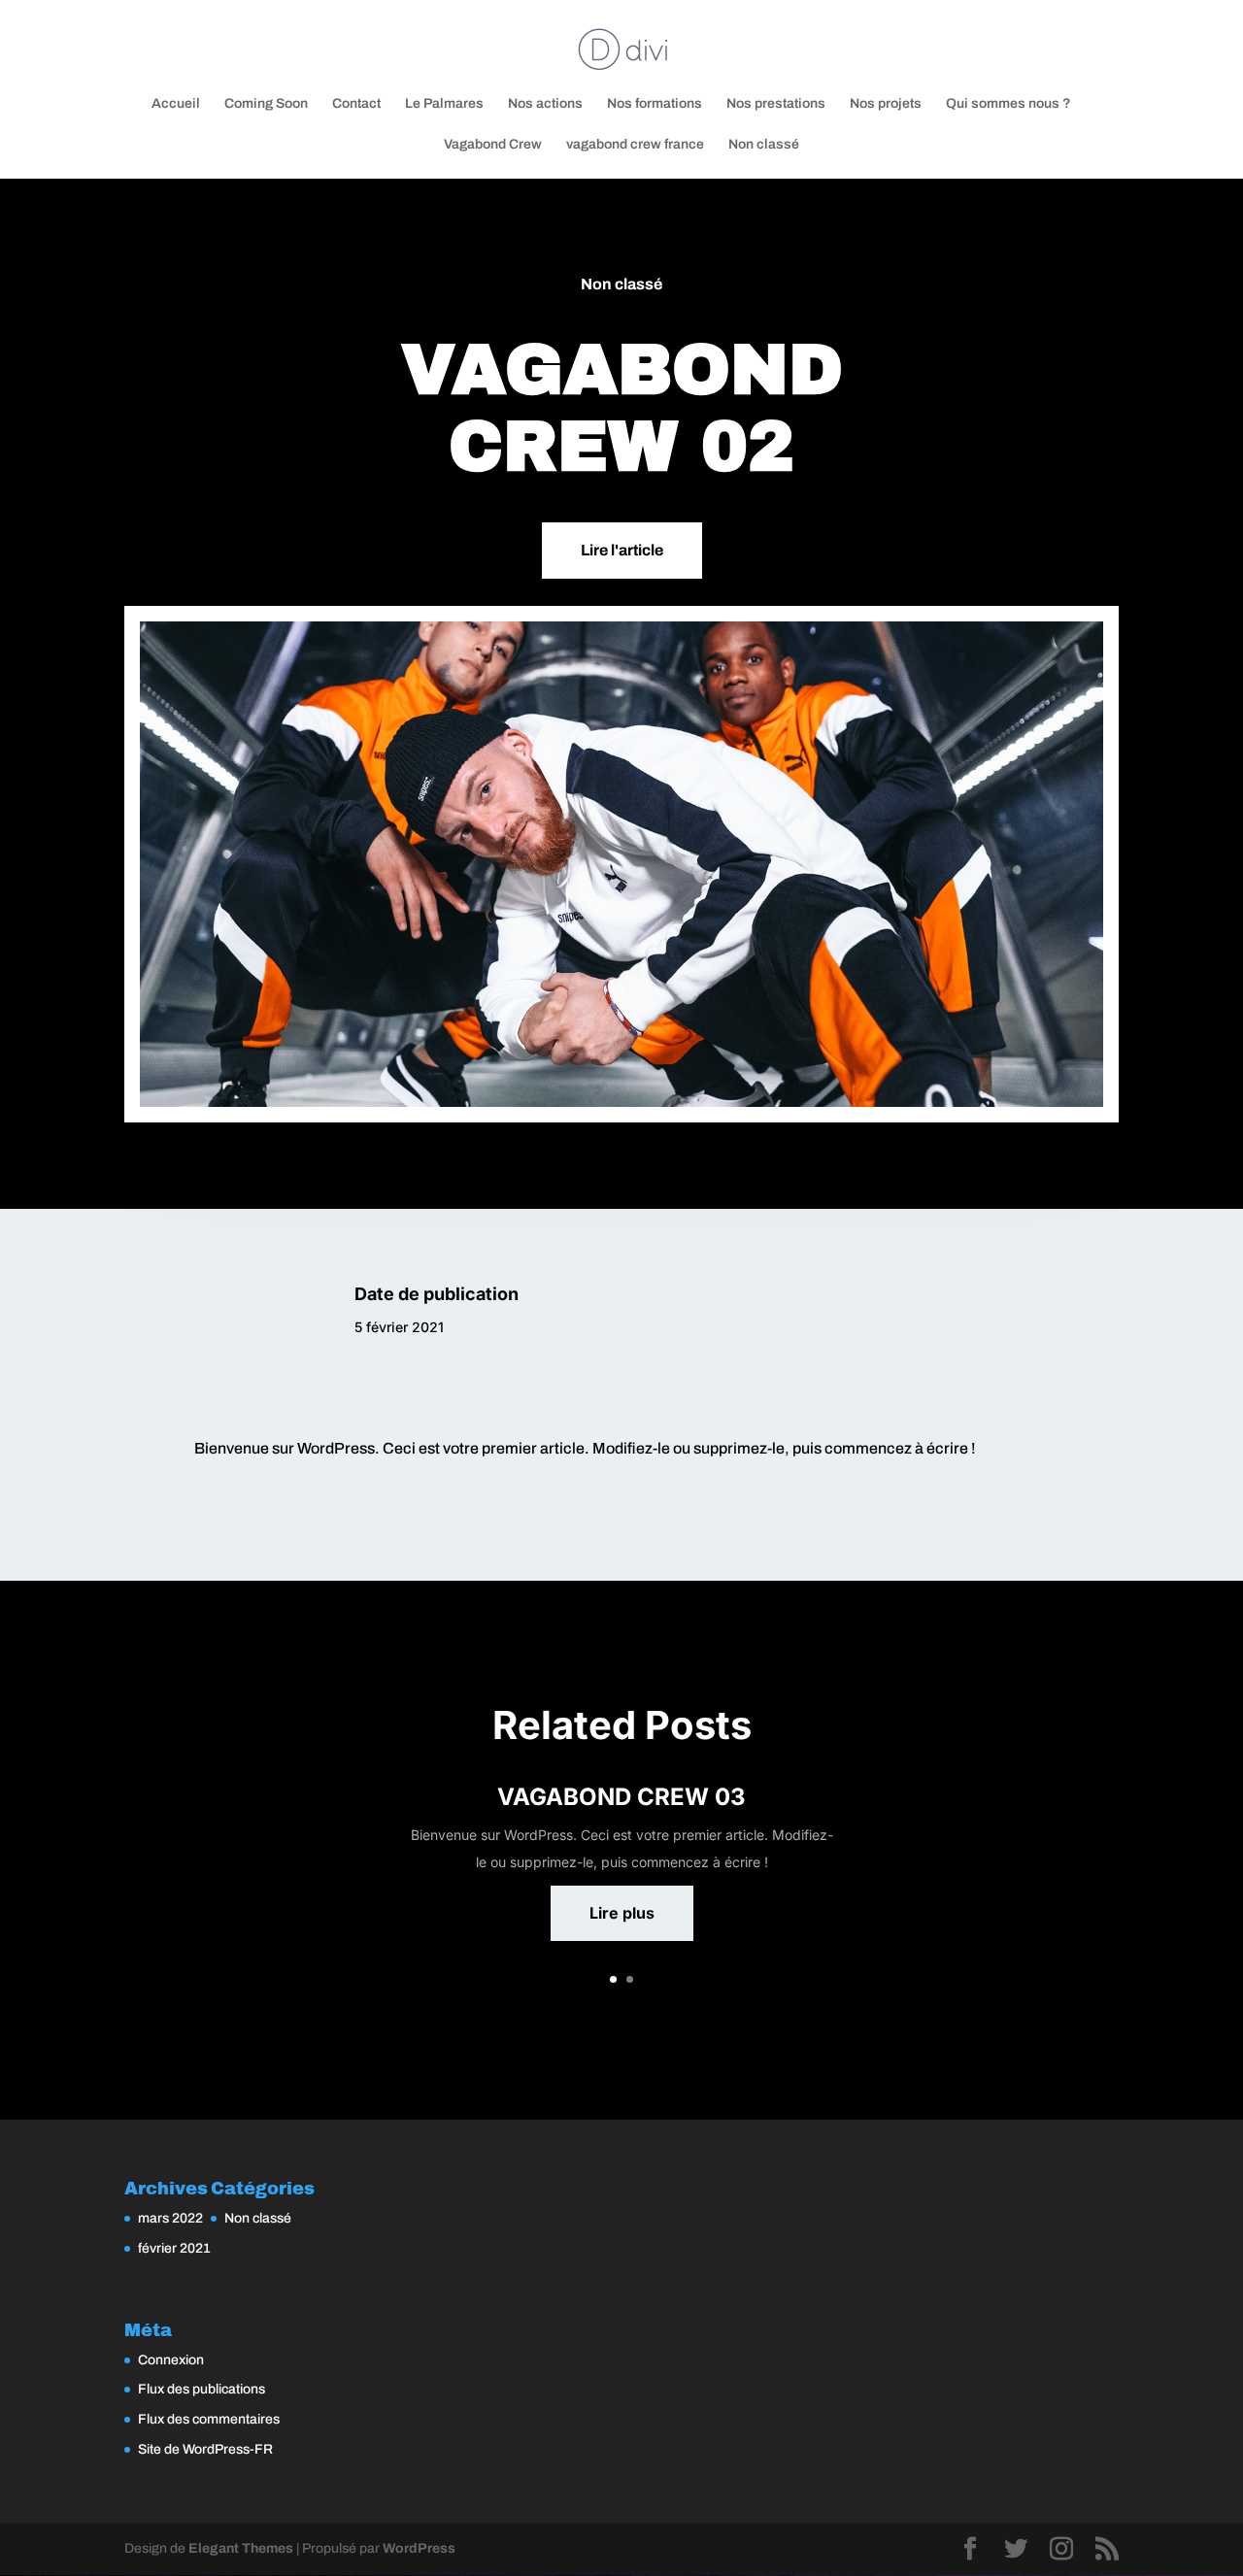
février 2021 (174, 2248)
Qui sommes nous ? (1008, 104)
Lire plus (622, 1913)
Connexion (171, 2360)
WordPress (419, 2548)
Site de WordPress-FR (205, 2449)
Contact (356, 104)
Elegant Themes (241, 2548)
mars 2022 (170, 2218)
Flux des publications (202, 2389)
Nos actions (545, 104)
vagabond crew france (635, 145)
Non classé (764, 145)
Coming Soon (266, 104)
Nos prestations (776, 104)
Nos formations (655, 104)
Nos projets (886, 104)
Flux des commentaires (209, 2419)
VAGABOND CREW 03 (621, 1797)
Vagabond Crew (493, 145)
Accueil (176, 104)
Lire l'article (622, 550)
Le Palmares (444, 104)
